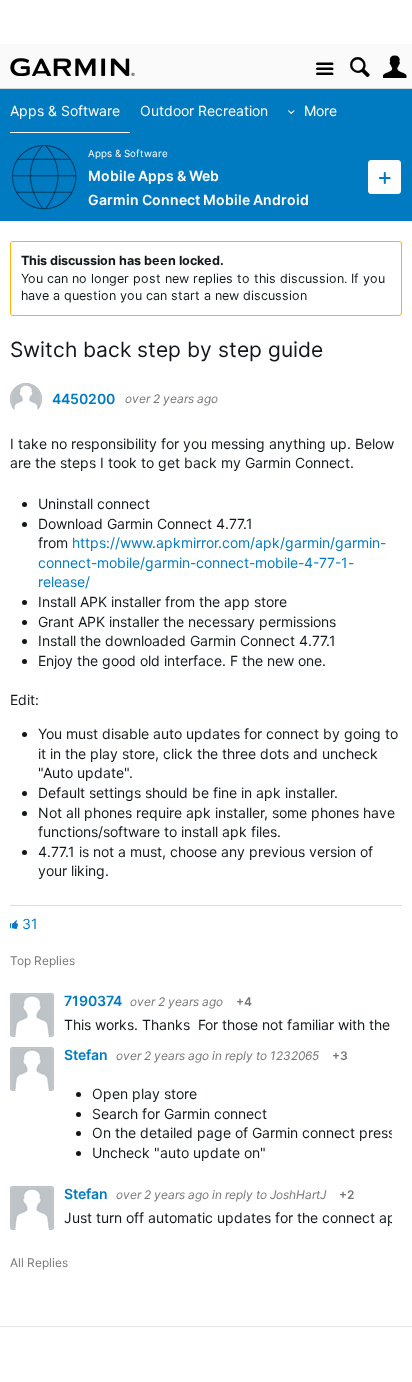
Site (324, 69)
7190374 (94, 1000)
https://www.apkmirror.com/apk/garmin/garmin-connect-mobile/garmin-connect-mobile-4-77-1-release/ (212, 562)
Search (359, 67)
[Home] (72, 67)
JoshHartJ (298, 1194)
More (320, 110)
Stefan (87, 1054)
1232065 (294, 1055)
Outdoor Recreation (204, 110)
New (384, 176)
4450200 (83, 399)
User (394, 67)
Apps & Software (65, 110)
